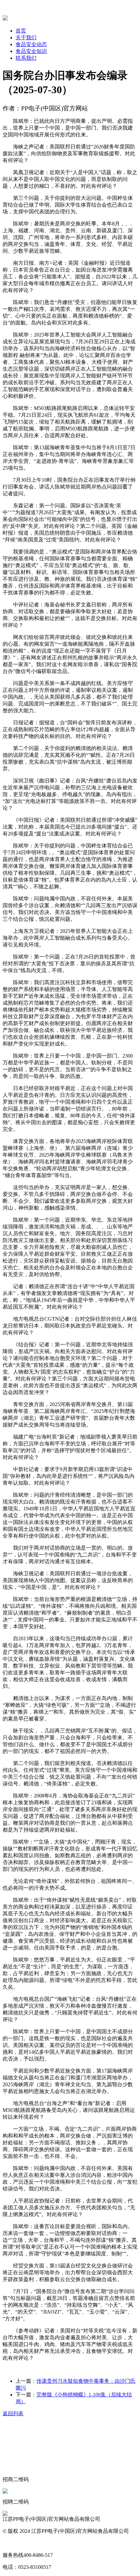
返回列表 (13, 2413)
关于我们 (26, 38)
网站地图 (13, 2543)
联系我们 (26, 58)
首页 (21, 31)
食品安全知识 (31, 51)
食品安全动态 (31, 44)
